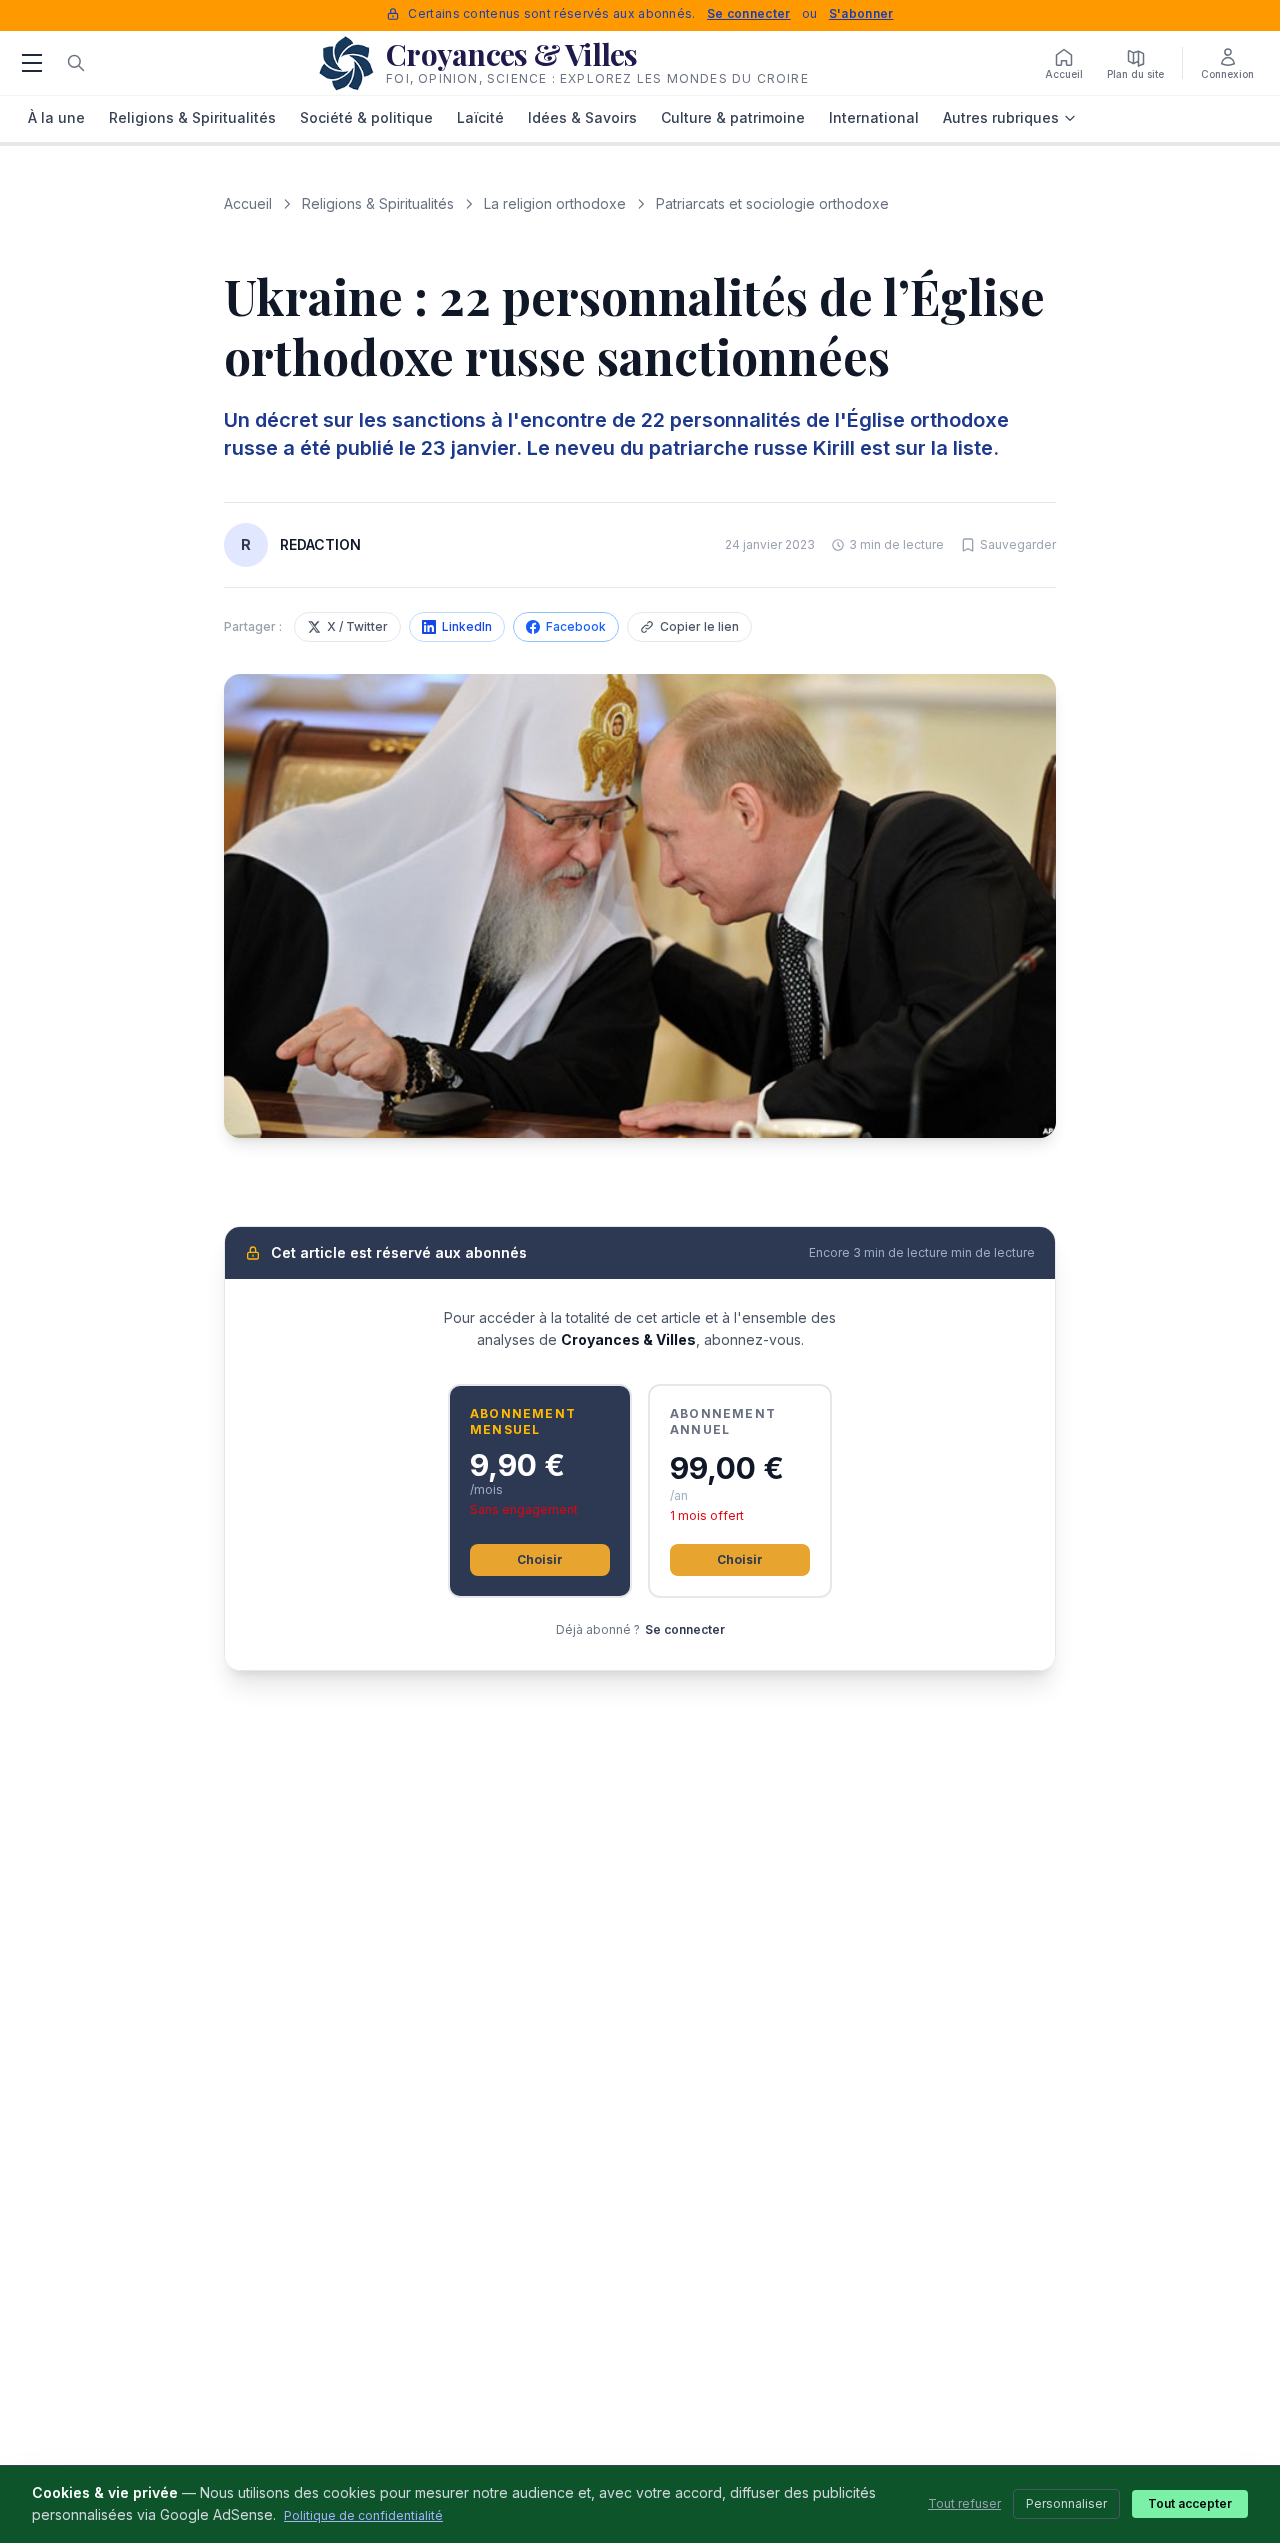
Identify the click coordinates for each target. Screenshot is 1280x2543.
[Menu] (32, 63)
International (874, 117)
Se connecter (749, 13)
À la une (56, 117)
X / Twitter (357, 626)
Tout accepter (1190, 2503)
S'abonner (861, 13)
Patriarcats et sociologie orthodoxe (772, 203)
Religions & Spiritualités (192, 117)
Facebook (576, 626)
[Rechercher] (76, 63)
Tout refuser (964, 2503)
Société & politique (366, 117)
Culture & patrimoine (733, 117)
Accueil (248, 203)
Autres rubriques (1001, 117)
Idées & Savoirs (582, 117)
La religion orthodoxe (555, 203)
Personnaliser (1066, 2503)
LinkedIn (467, 626)
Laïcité (480, 117)
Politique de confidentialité (363, 2515)
